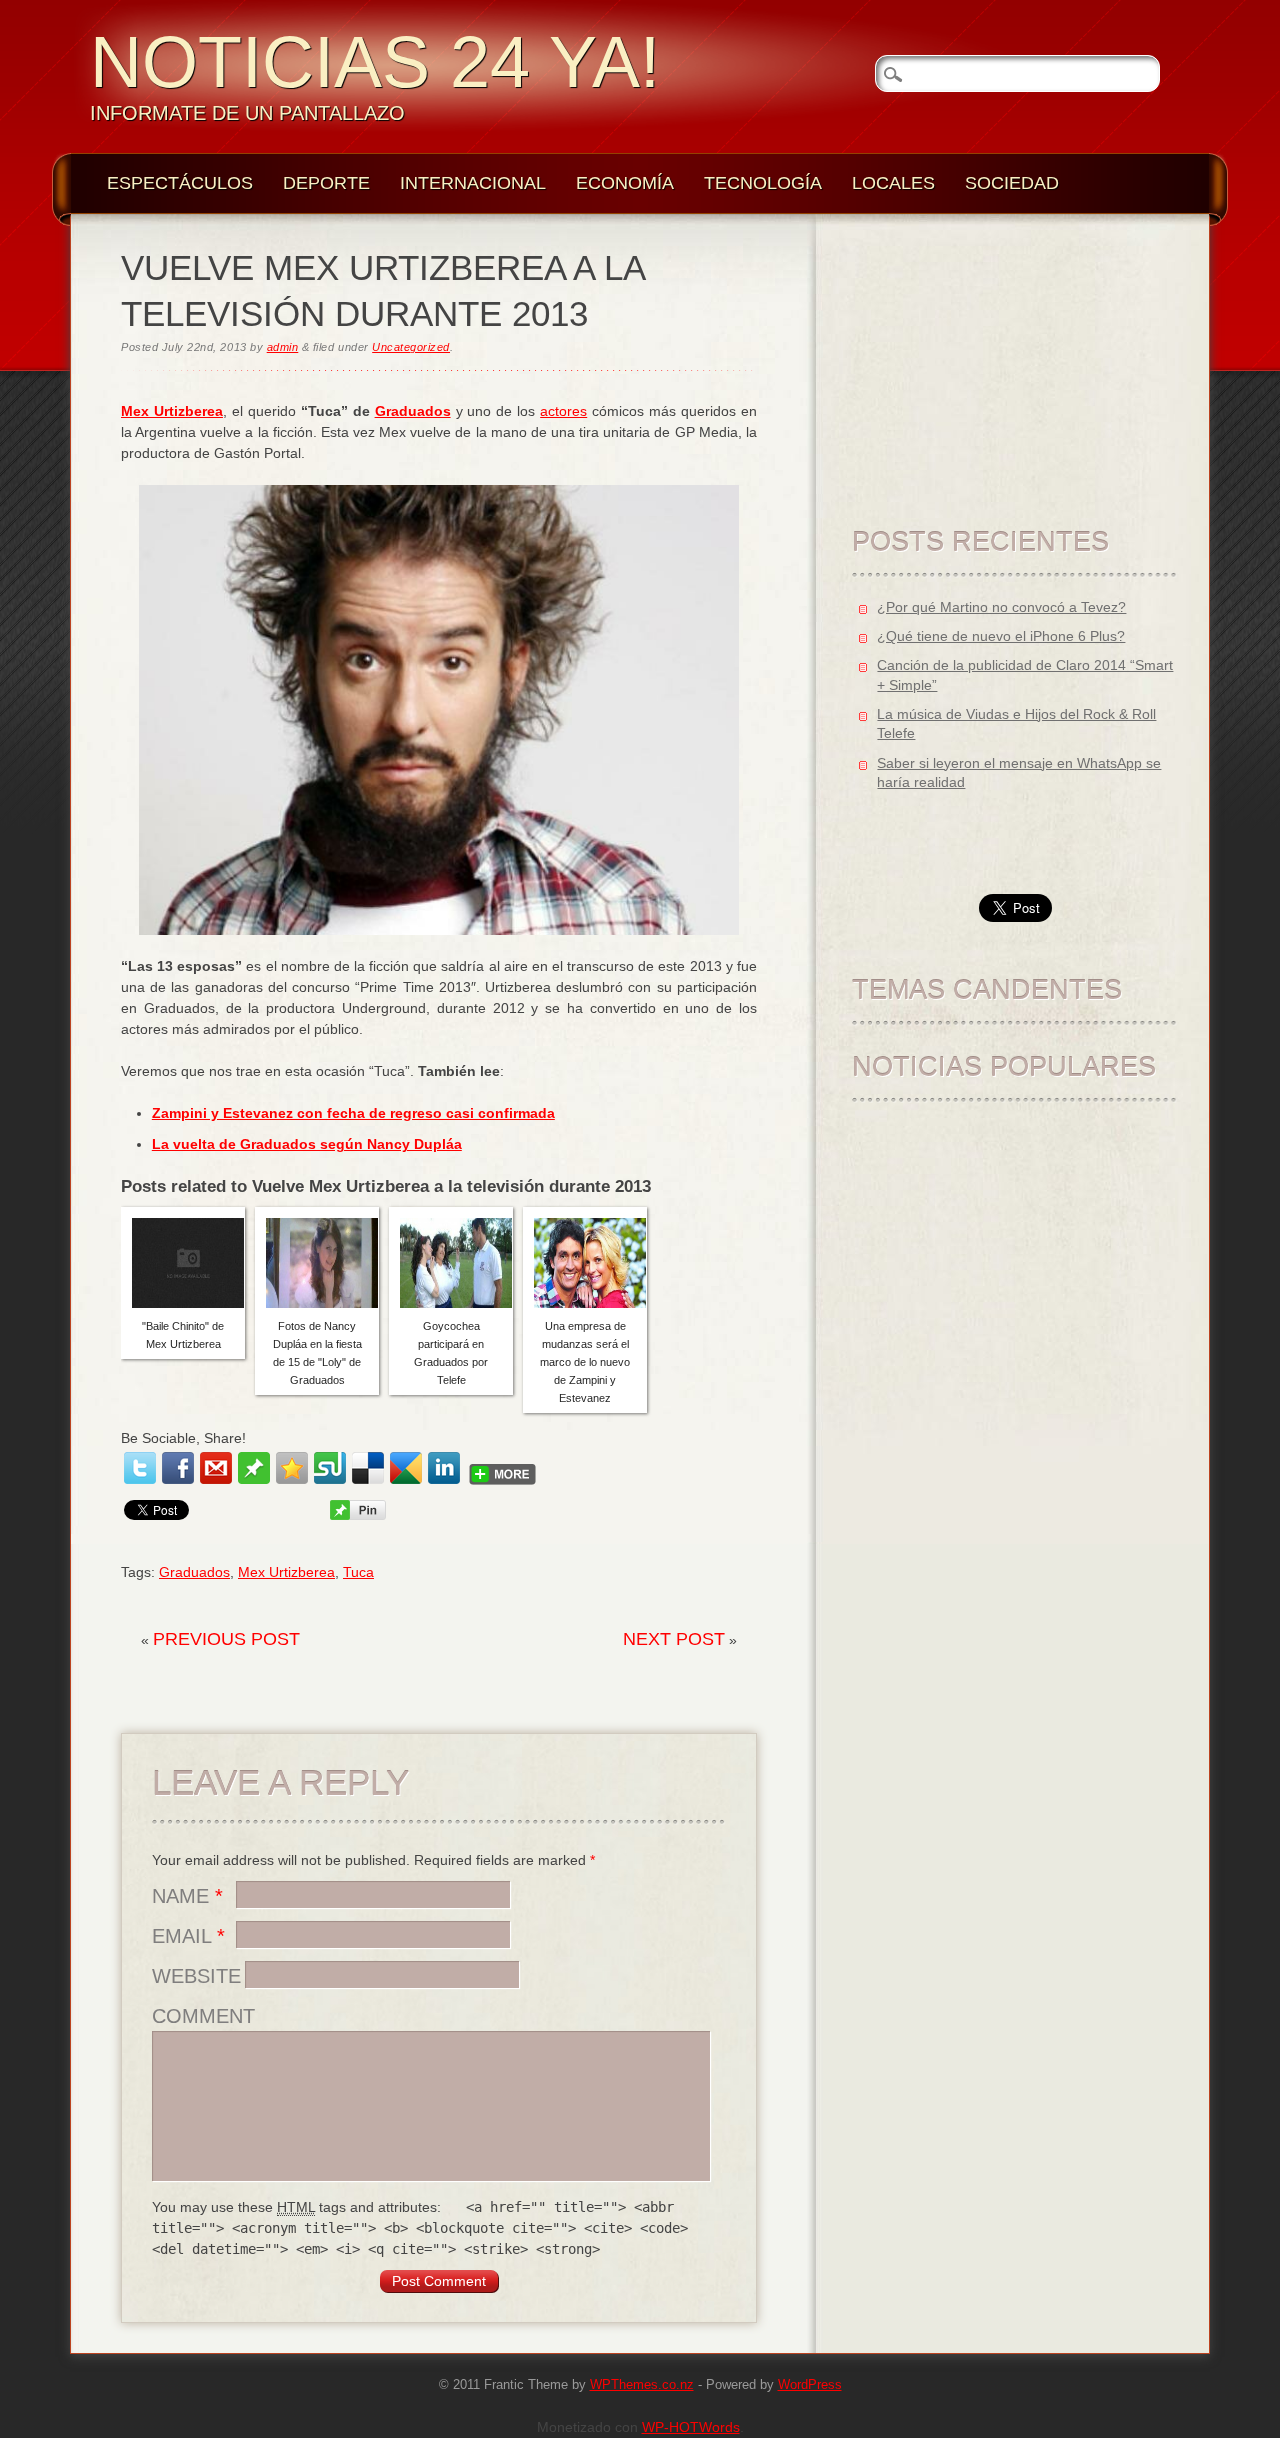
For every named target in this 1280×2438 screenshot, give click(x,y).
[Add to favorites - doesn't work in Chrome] (292, 1468)
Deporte (326, 183)
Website (196, 1976)
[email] (216, 1468)
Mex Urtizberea (172, 411)
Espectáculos (180, 183)
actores (563, 411)
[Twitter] (140, 1468)
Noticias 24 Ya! (375, 62)
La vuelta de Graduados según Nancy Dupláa (307, 1144)
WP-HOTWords (691, 2427)
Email (188, 1936)
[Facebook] (178, 1468)
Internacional (473, 183)
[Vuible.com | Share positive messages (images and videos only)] (254, 1479)
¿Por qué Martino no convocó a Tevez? (1001, 607)
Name (187, 1896)
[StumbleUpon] (330, 1468)
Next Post (674, 1639)
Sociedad (1012, 183)
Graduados (413, 411)
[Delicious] (368, 1468)
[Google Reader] (406, 1468)
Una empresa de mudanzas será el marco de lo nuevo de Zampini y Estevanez (585, 1362)
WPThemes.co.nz (642, 2385)
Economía (625, 183)
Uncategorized (411, 347)
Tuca (358, 1572)
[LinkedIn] (444, 1468)
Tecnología (763, 183)
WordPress (810, 2385)
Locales (893, 183)
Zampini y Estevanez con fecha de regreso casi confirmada (353, 1113)
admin (283, 347)
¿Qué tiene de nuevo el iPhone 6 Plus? (1001, 636)
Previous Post (226, 1639)
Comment (203, 2016)
